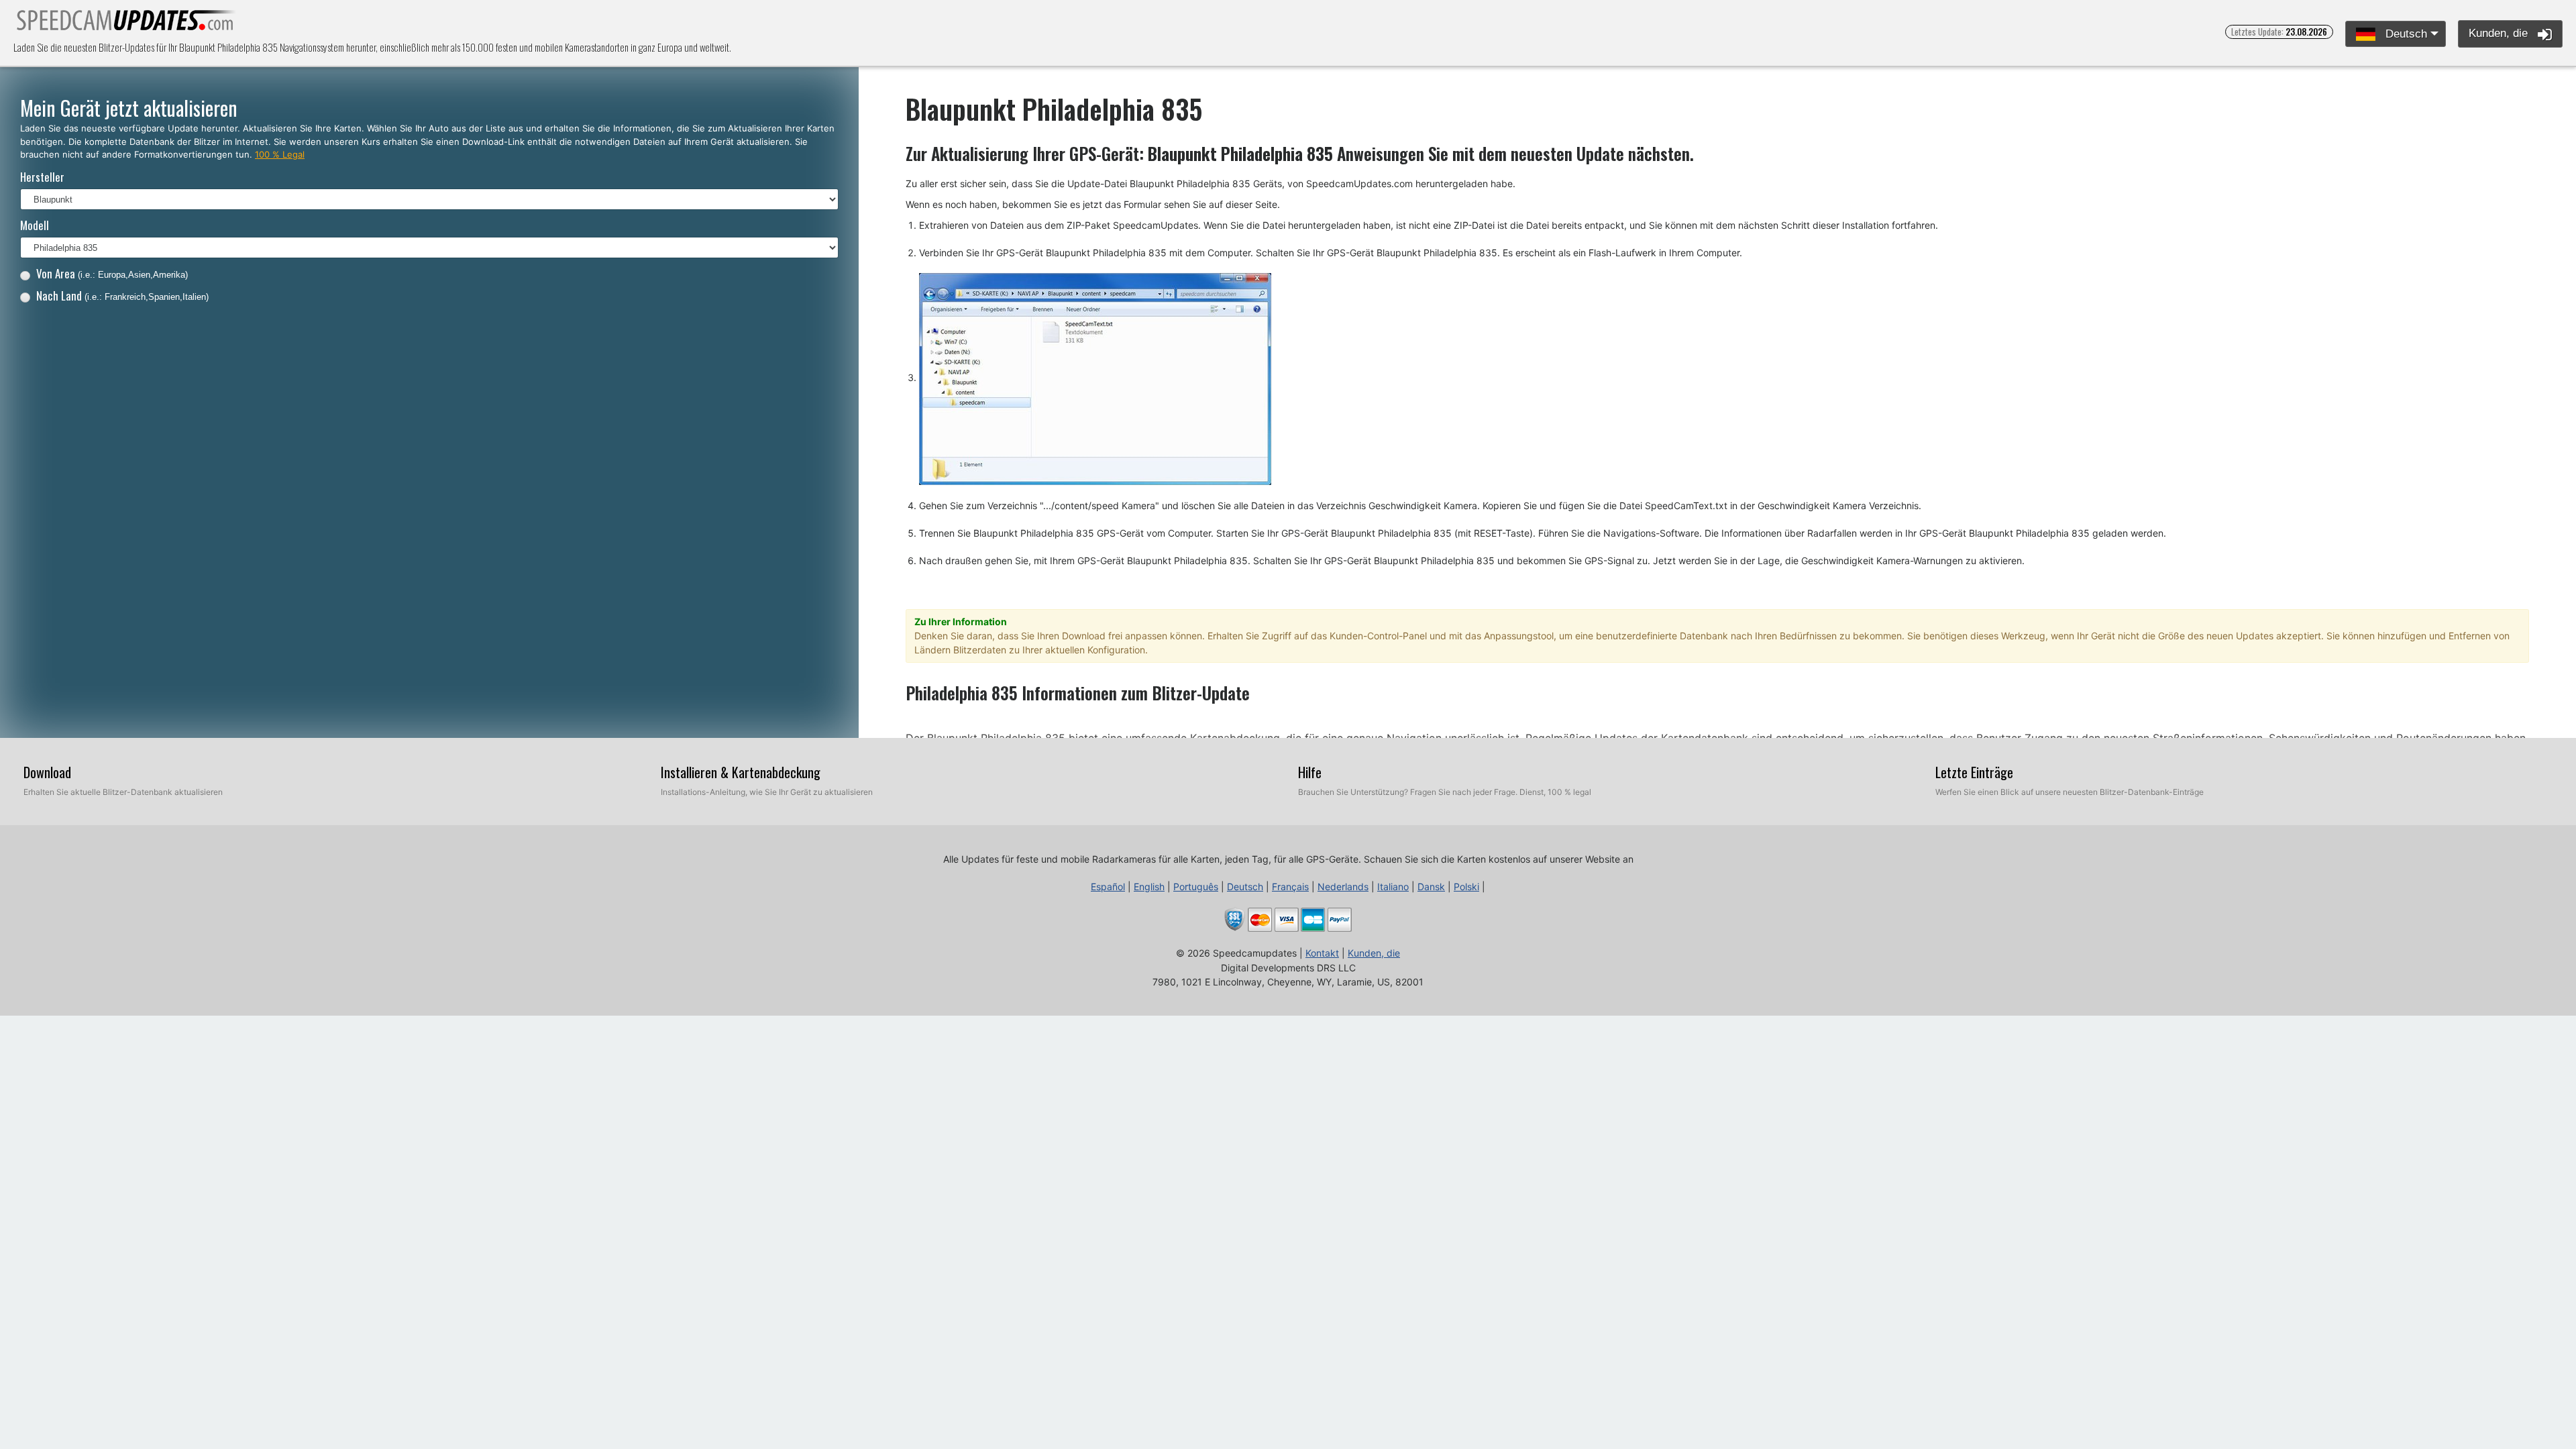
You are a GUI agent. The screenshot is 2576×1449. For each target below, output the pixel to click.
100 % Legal (280, 154)
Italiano (1393, 887)
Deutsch (2405, 34)
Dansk (1431, 887)
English (1149, 887)
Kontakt (1322, 953)
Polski (1466, 887)
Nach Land (122, 296)
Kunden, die (2500, 33)
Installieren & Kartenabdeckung (741, 772)
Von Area (112, 273)
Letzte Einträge (1974, 772)
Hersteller (42, 177)
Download (47, 772)
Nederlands (1343, 887)
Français (1290, 887)
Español (1108, 887)
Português (1196, 887)
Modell (35, 225)
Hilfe (1310, 772)
